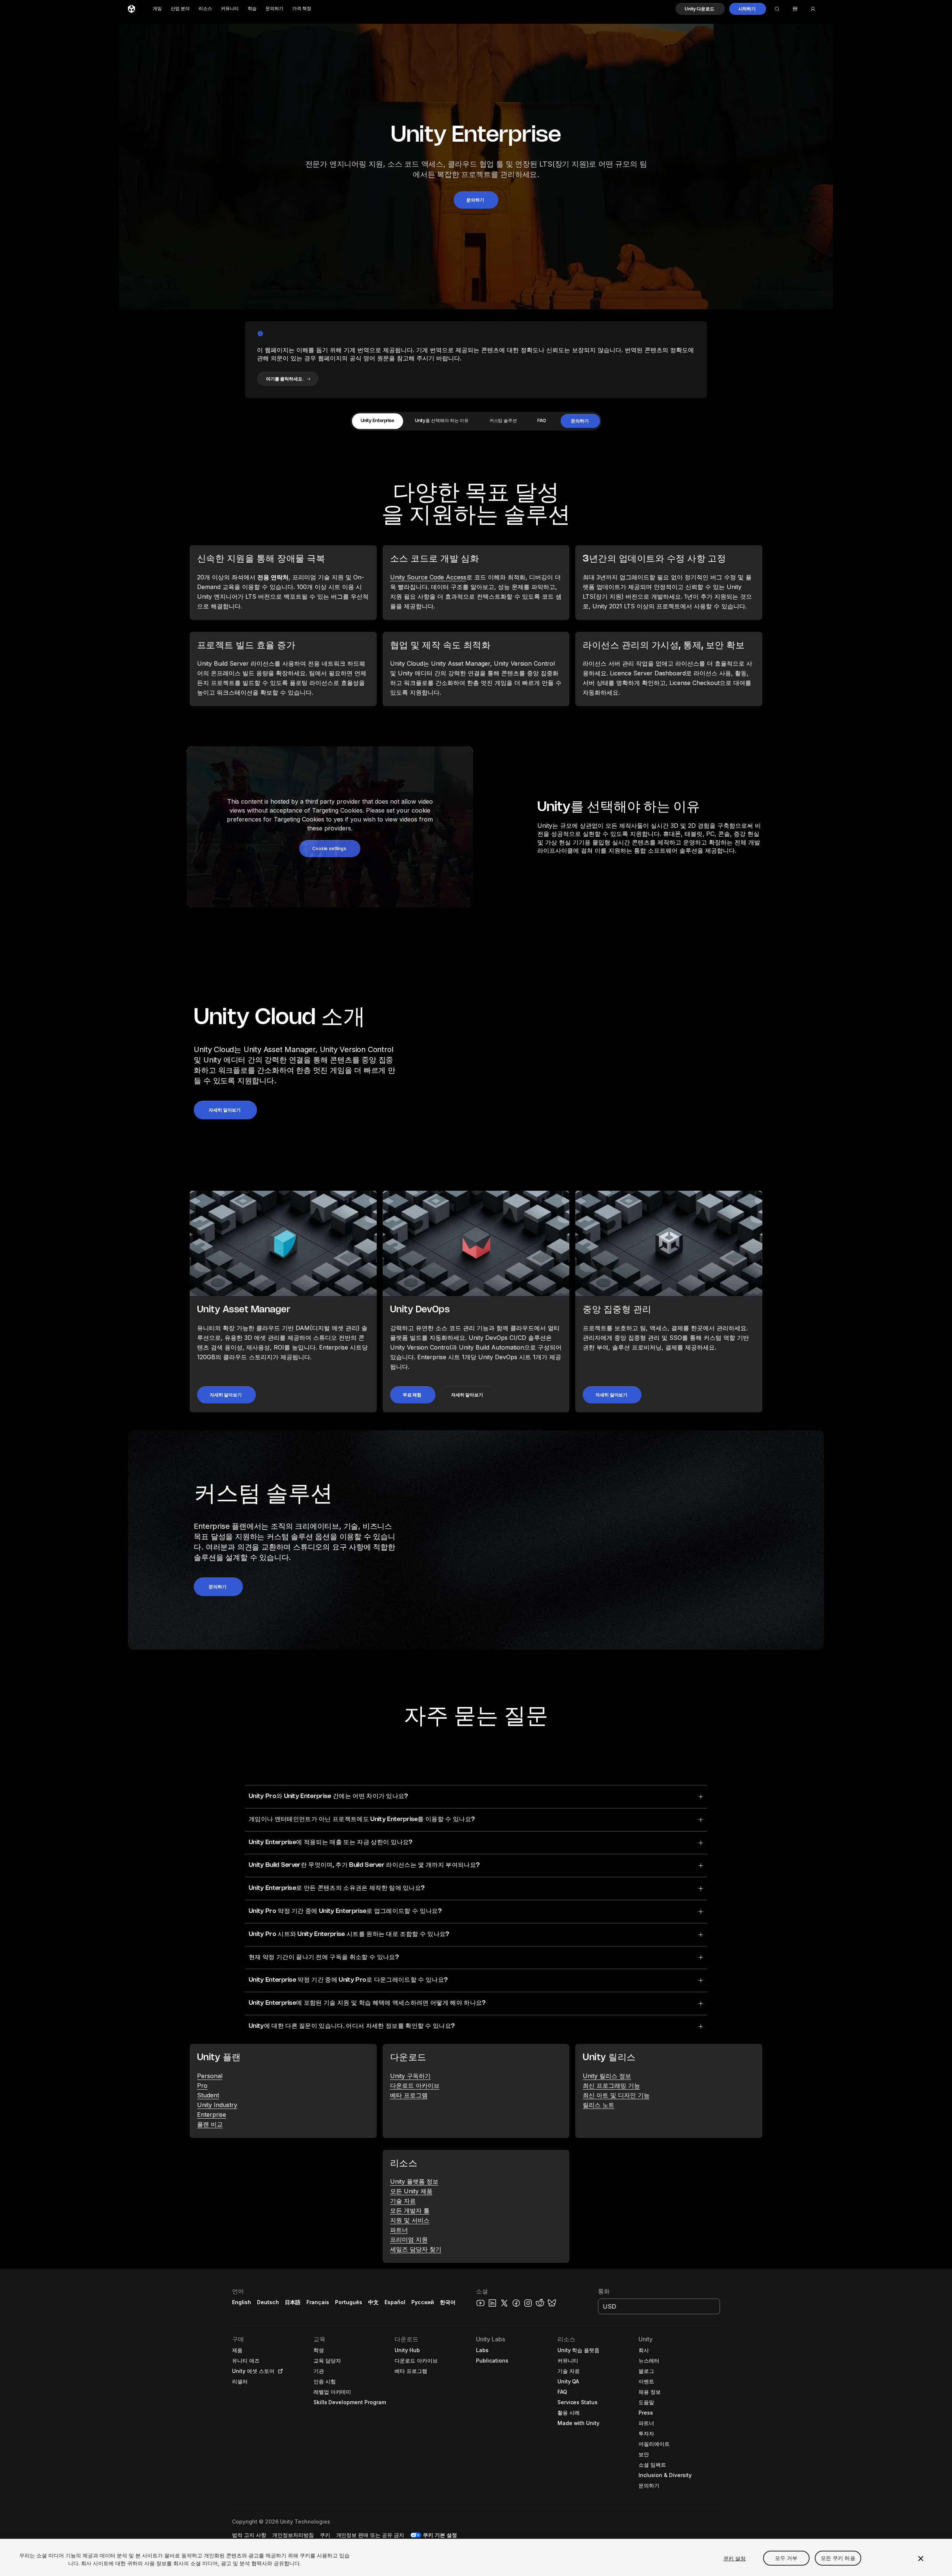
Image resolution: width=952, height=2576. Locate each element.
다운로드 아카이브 (415, 2085)
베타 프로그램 (409, 2095)
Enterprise (212, 2114)
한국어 (448, 2302)
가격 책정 (302, 9)
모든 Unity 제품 (411, 2191)
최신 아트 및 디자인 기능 (616, 2095)
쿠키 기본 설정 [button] (440, 2535)
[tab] (377, 421)
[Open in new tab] (279, 2371)
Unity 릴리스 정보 (607, 2076)
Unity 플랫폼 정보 (414, 2181)
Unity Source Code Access (428, 577)
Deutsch (268, 2302)
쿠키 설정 (735, 2558)
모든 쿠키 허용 (838, 2558)
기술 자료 (403, 2201)
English (242, 2302)
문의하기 (274, 9)
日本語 (293, 2302)
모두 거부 (786, 2558)
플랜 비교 (210, 2124)
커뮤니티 (230, 9)
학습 (252, 9)
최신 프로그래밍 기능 (611, 2085)
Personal (210, 2076)
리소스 (205, 9)
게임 (157, 9)
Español (395, 2302)
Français (318, 2302)
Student (208, 2095)
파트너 (399, 2230)
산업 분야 (180, 9)
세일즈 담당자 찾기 (416, 2249)
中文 (373, 2302)
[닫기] (921, 2559)
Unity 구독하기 (410, 2076)
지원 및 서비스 (410, 2220)
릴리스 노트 (599, 2105)
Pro (202, 2085)
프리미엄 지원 (409, 2239)
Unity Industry (217, 2105)
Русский (423, 2302)
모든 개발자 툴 (410, 2210)
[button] (700, 9)
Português (349, 2302)
